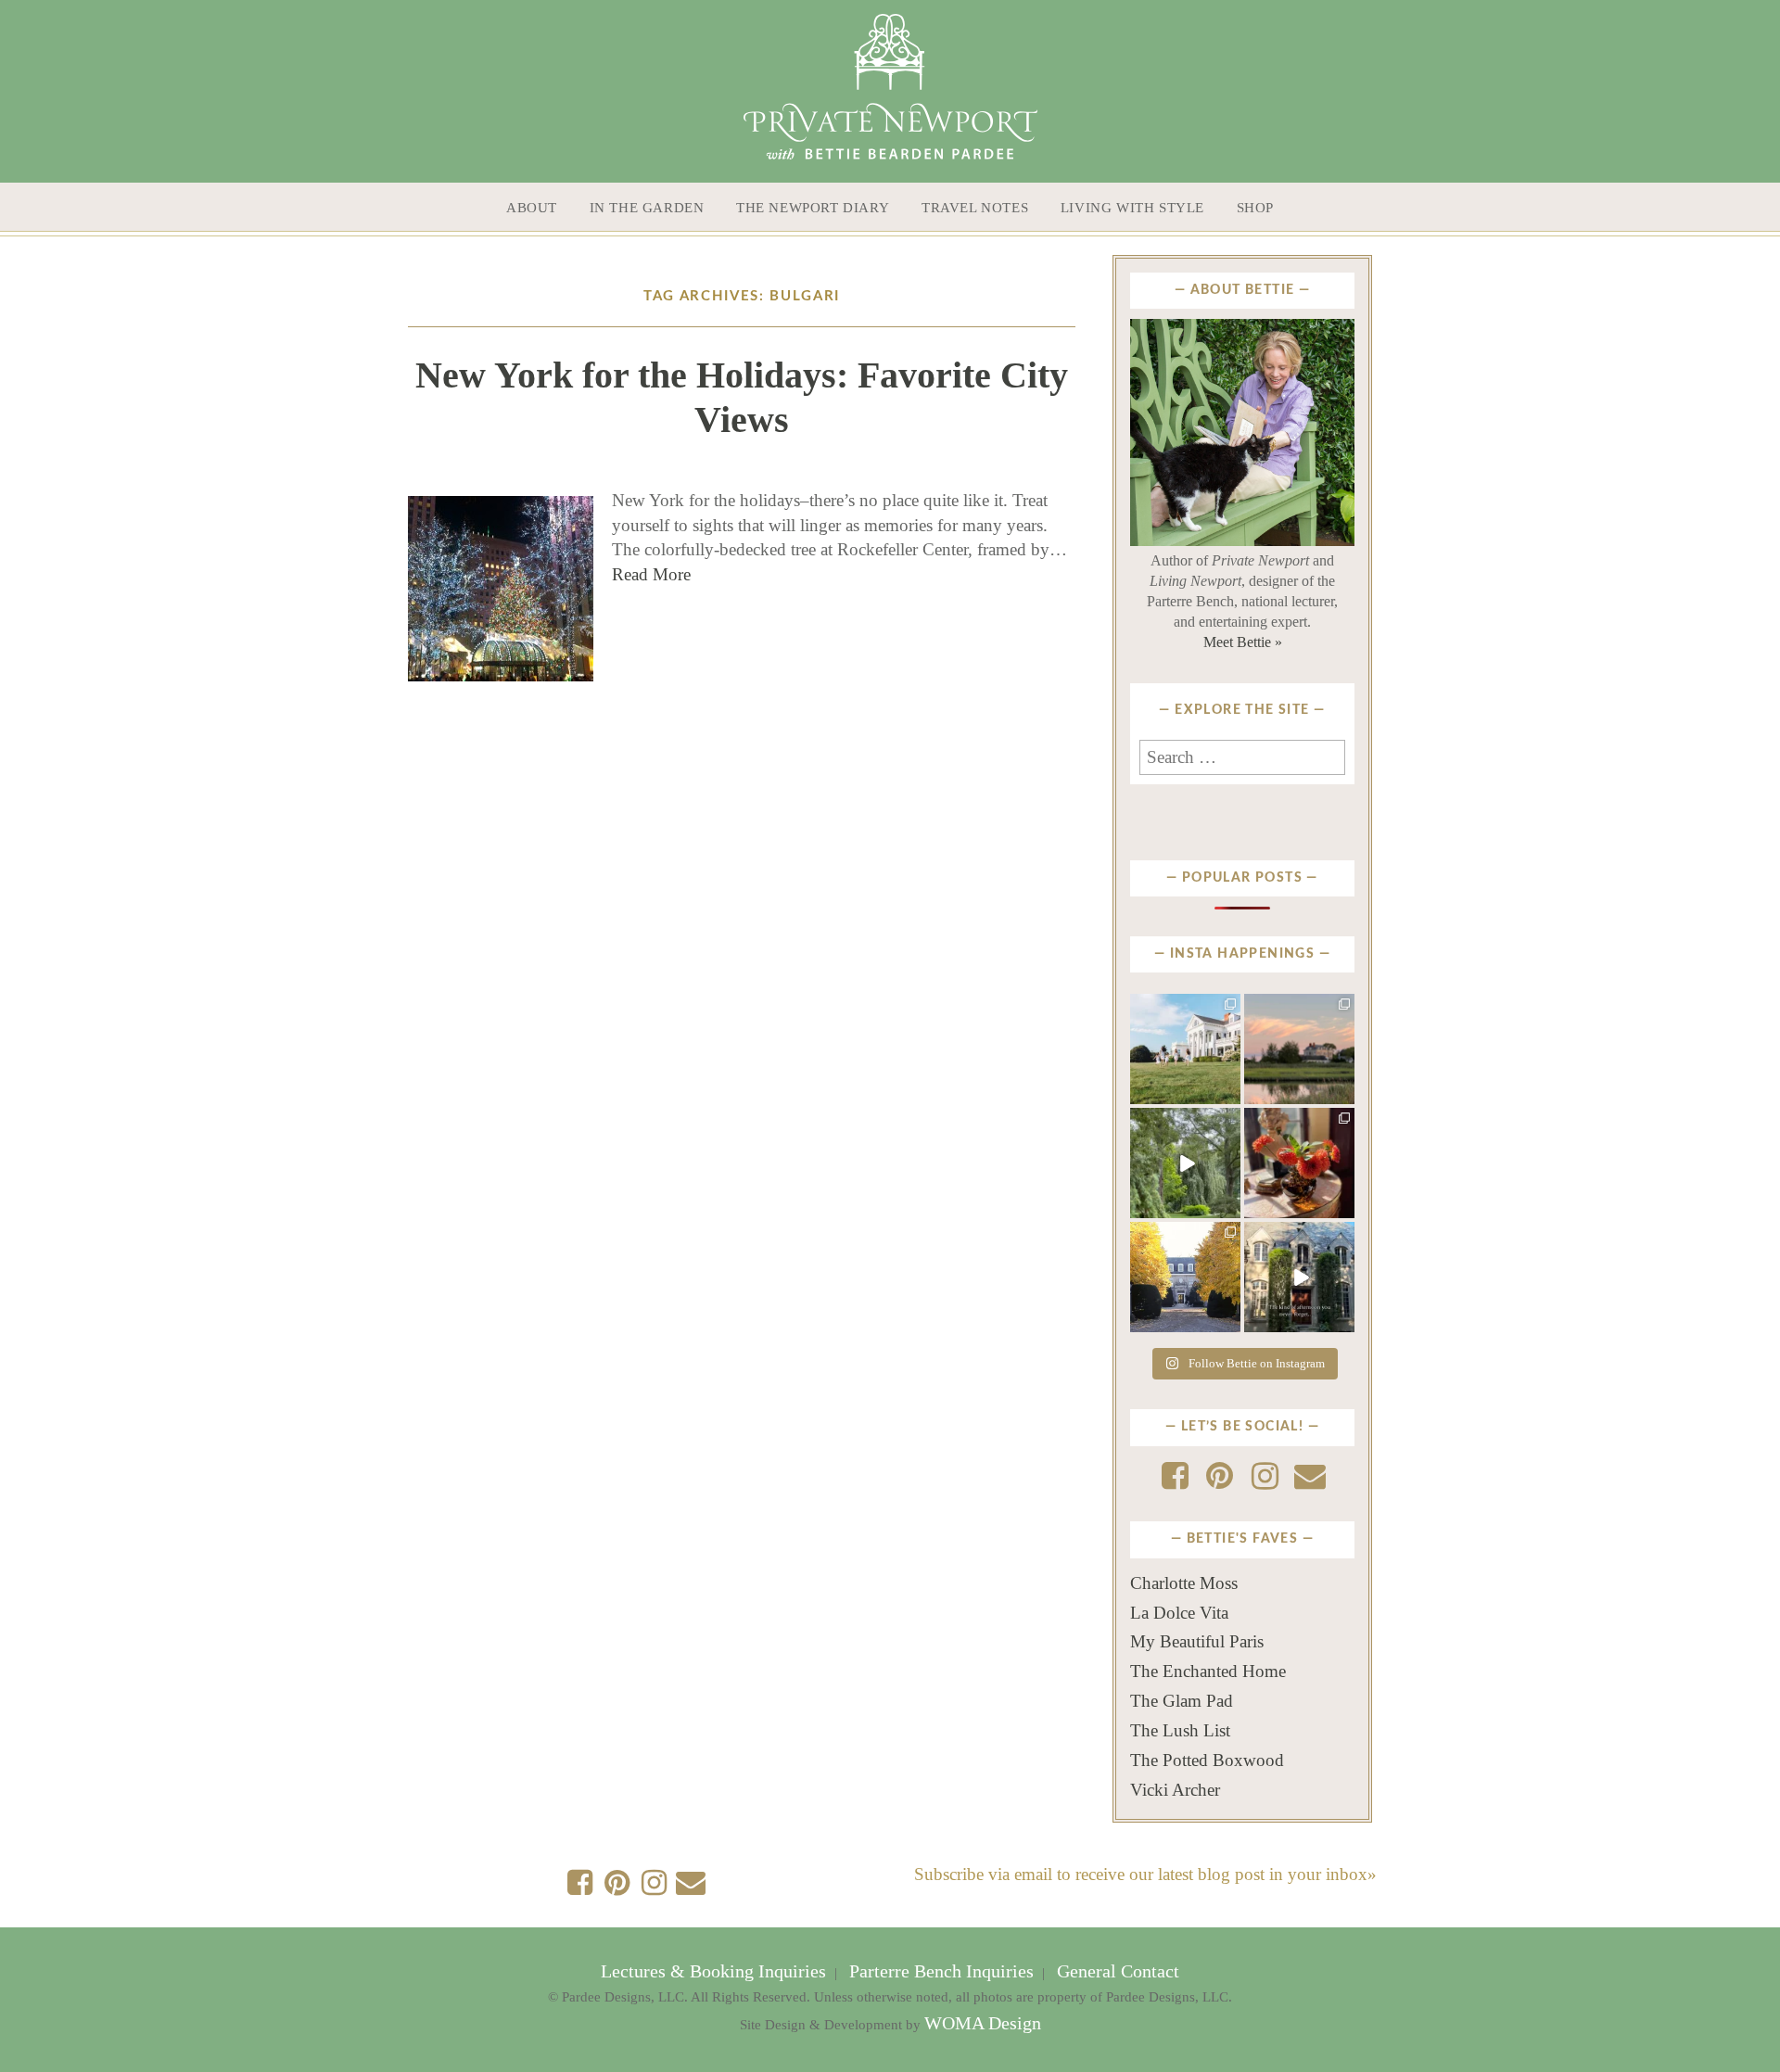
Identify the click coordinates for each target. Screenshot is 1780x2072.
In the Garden (647, 208)
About (532, 208)
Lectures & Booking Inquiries (716, 1971)
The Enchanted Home (1208, 1671)
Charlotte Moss (1184, 1583)
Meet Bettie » (1243, 642)
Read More (651, 574)
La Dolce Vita (1179, 1613)
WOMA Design (983, 2023)
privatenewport (1184, 1013)
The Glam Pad (1182, 1701)
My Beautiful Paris (1197, 1641)
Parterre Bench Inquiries (941, 1971)
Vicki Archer (1175, 1790)
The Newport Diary (813, 208)
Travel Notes (975, 208)
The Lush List (1180, 1730)
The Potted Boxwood (1207, 1760)
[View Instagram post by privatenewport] (1229, 1094)
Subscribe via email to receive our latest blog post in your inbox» (1145, 1874)
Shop (1255, 208)
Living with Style (1132, 208)
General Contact (1116, 1971)
